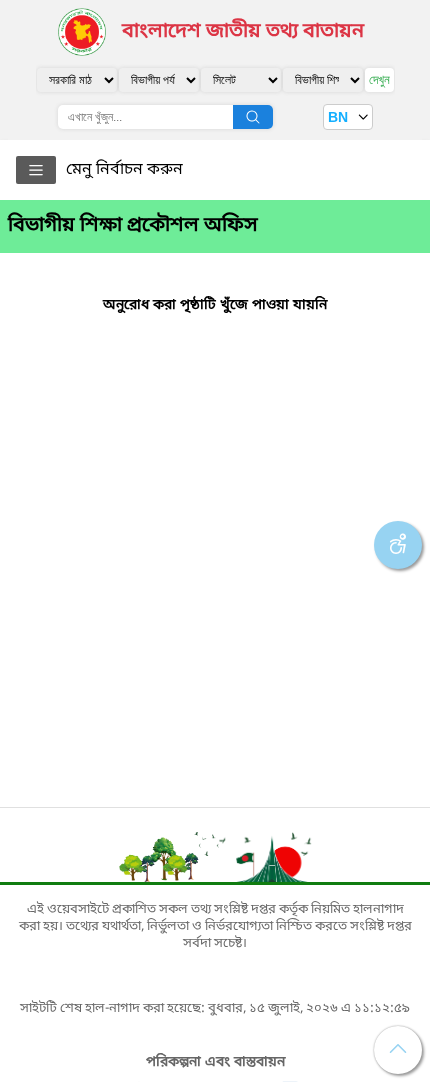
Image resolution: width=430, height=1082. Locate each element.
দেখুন (379, 79)
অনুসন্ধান (253, 117)
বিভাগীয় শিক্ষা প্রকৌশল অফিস (133, 226)
